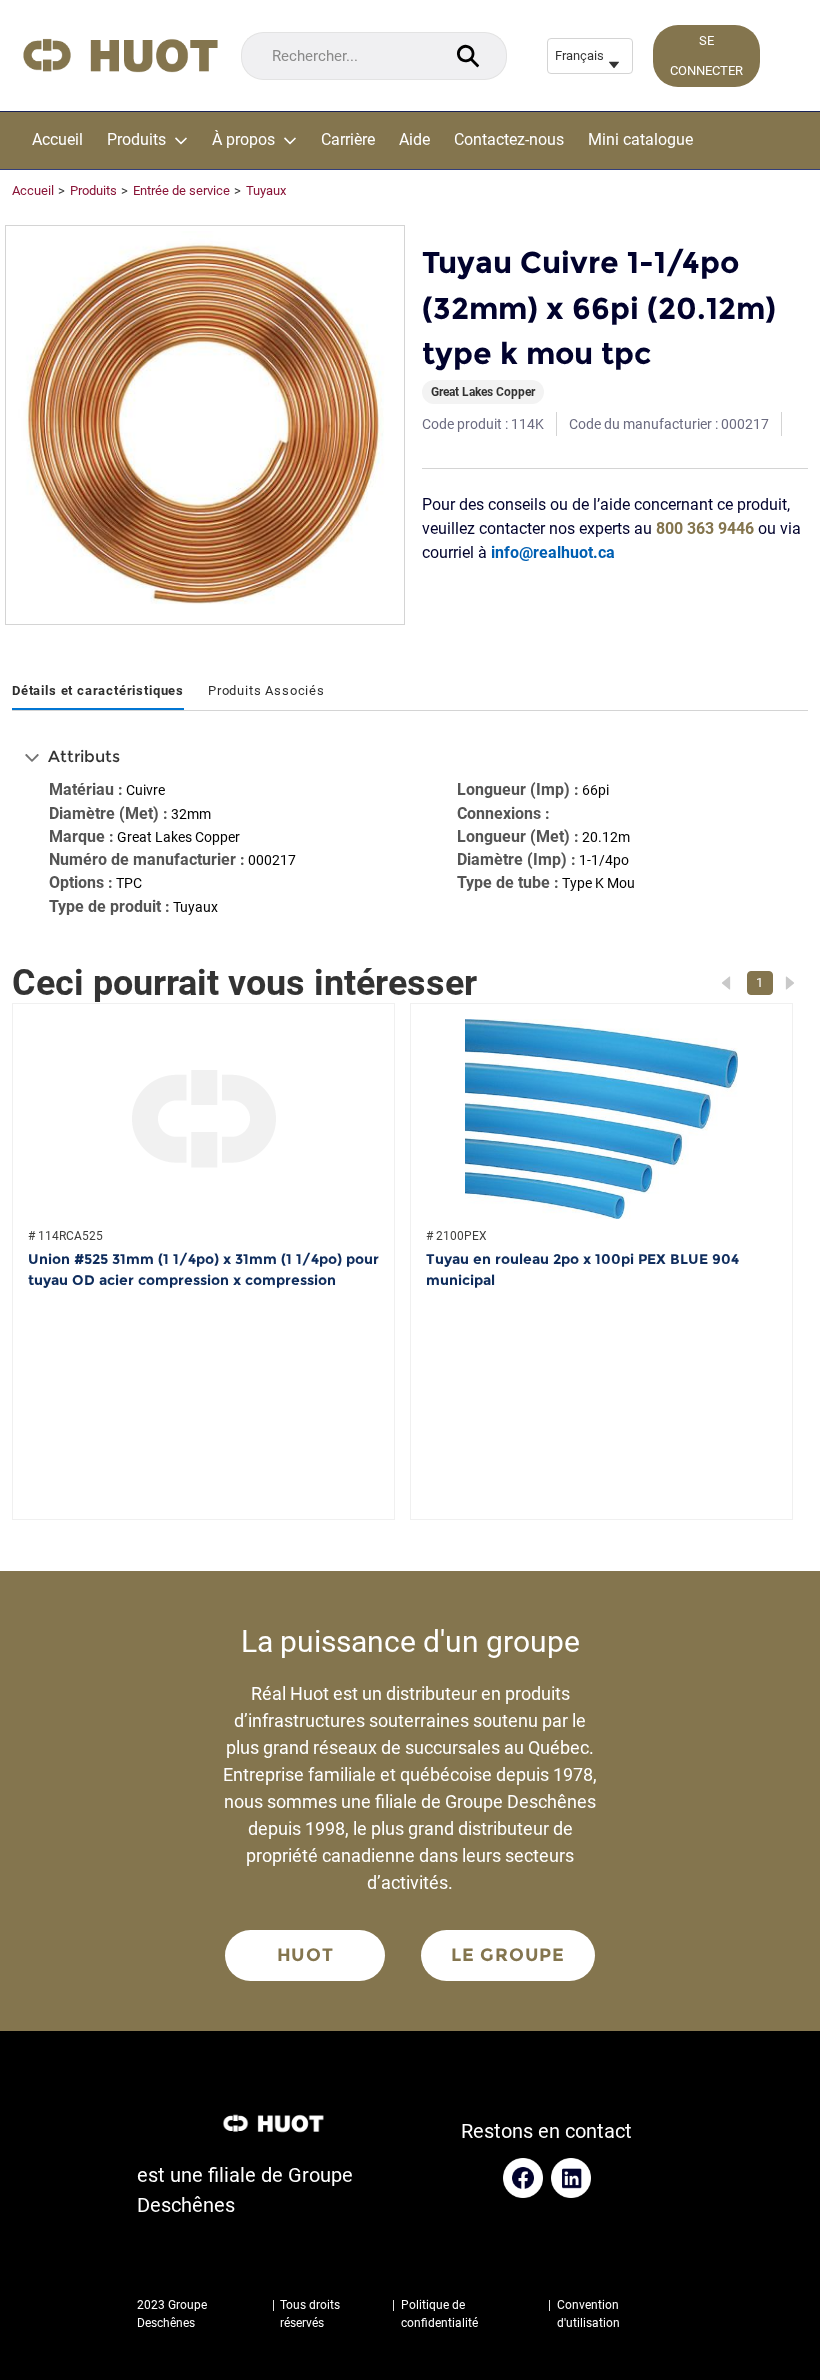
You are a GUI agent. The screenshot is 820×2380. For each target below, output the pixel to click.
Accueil (57, 140)
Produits (136, 140)
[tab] (98, 692)
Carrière (348, 140)
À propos (243, 140)
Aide (414, 140)
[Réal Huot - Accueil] (120, 55)
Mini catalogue (640, 140)
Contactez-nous (509, 140)
